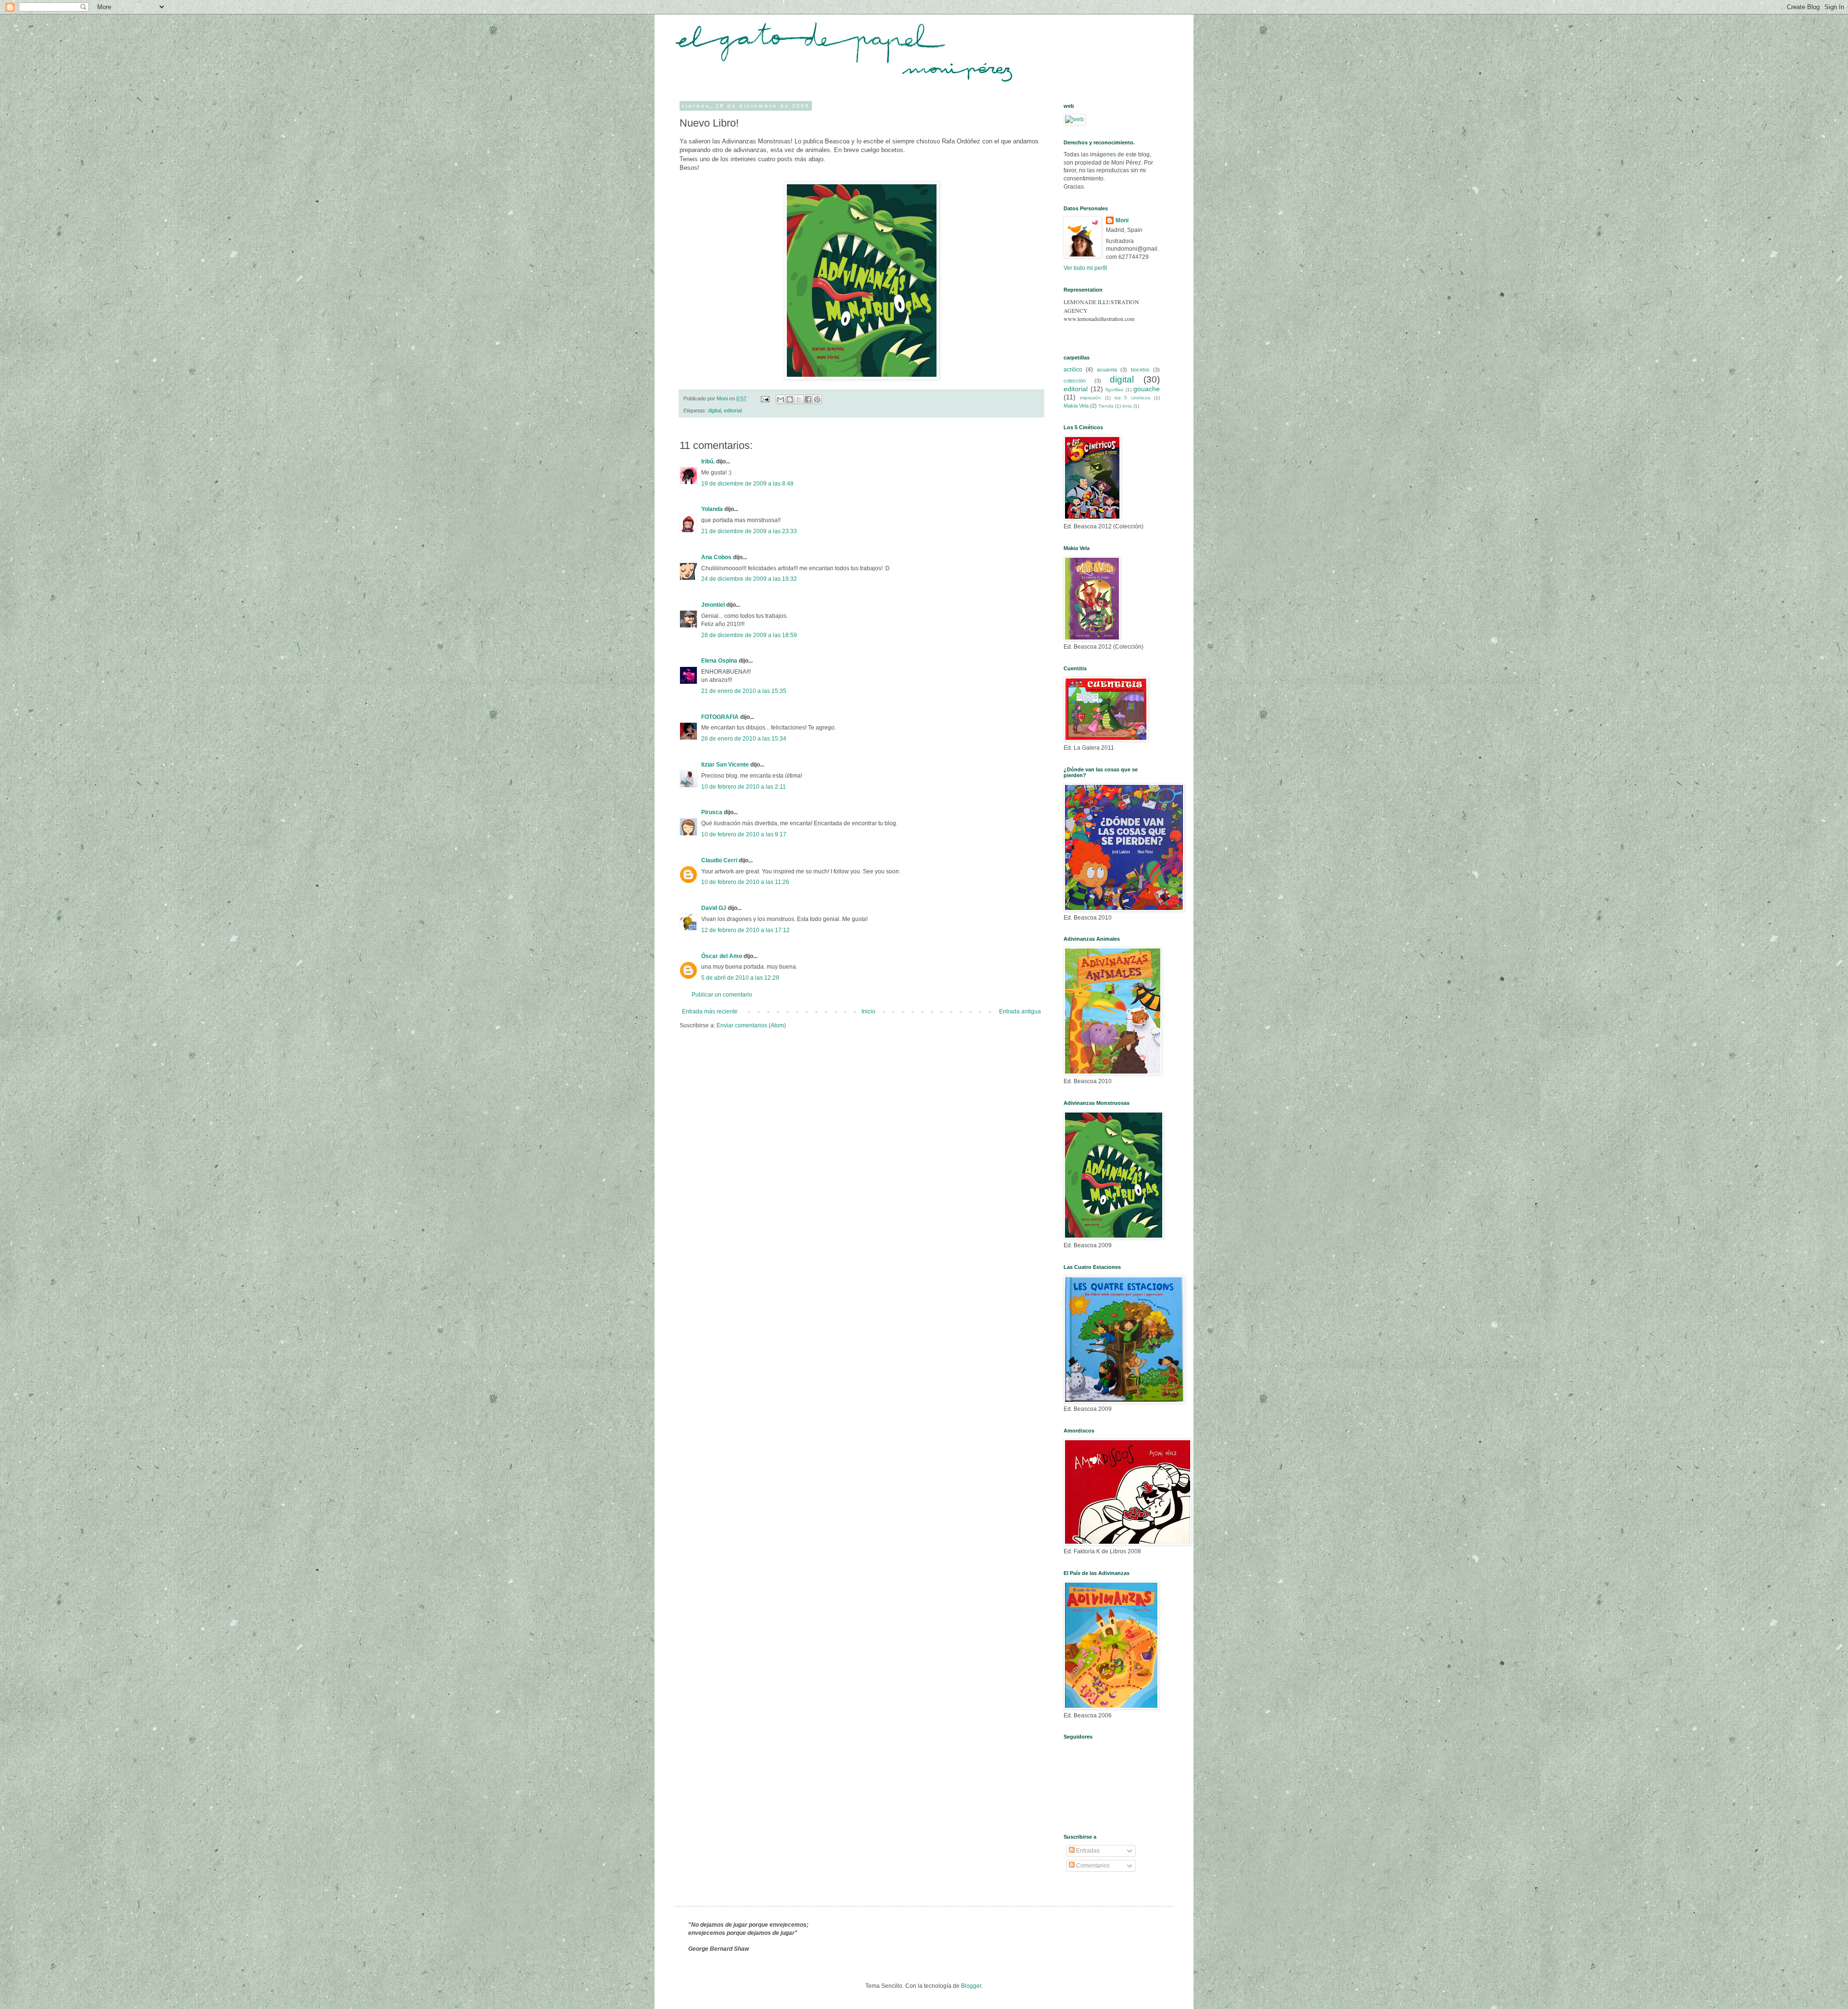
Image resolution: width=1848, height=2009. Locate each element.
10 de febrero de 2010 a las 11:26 (745, 882)
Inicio (868, 1011)
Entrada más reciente (710, 1011)
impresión (1091, 398)
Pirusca (712, 812)
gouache (1147, 389)
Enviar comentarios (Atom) (751, 1025)
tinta (1127, 406)
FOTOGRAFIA (720, 717)
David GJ (714, 908)
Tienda (1106, 406)
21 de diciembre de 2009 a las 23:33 (749, 531)
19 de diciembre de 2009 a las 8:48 (747, 484)
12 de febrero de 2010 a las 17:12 (745, 930)
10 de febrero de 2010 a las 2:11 (744, 787)
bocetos (1140, 370)
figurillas (1114, 390)
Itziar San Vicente (725, 765)
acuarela (1107, 370)
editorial (733, 410)
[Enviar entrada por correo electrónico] (765, 398)
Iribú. (708, 461)
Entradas (1087, 1851)
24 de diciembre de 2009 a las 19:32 (749, 579)
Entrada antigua (1020, 1011)
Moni (1122, 220)
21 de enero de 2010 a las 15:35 (744, 691)
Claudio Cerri (719, 860)
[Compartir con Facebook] (808, 399)
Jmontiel (713, 605)
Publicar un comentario (722, 995)
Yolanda (712, 509)
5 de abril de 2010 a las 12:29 (740, 978)
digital (714, 410)
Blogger (971, 1986)
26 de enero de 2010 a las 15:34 (744, 739)
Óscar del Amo (722, 956)
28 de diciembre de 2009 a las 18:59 (749, 635)
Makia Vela (1076, 406)
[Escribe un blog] (790, 399)
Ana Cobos (716, 557)
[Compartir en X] (799, 399)
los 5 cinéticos (1133, 398)
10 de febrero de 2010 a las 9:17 (744, 834)
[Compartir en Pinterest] (817, 399)
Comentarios (1092, 1866)
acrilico (1073, 370)
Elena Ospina (719, 661)
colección (1075, 381)
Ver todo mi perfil (1085, 268)
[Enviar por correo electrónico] (781, 399)
